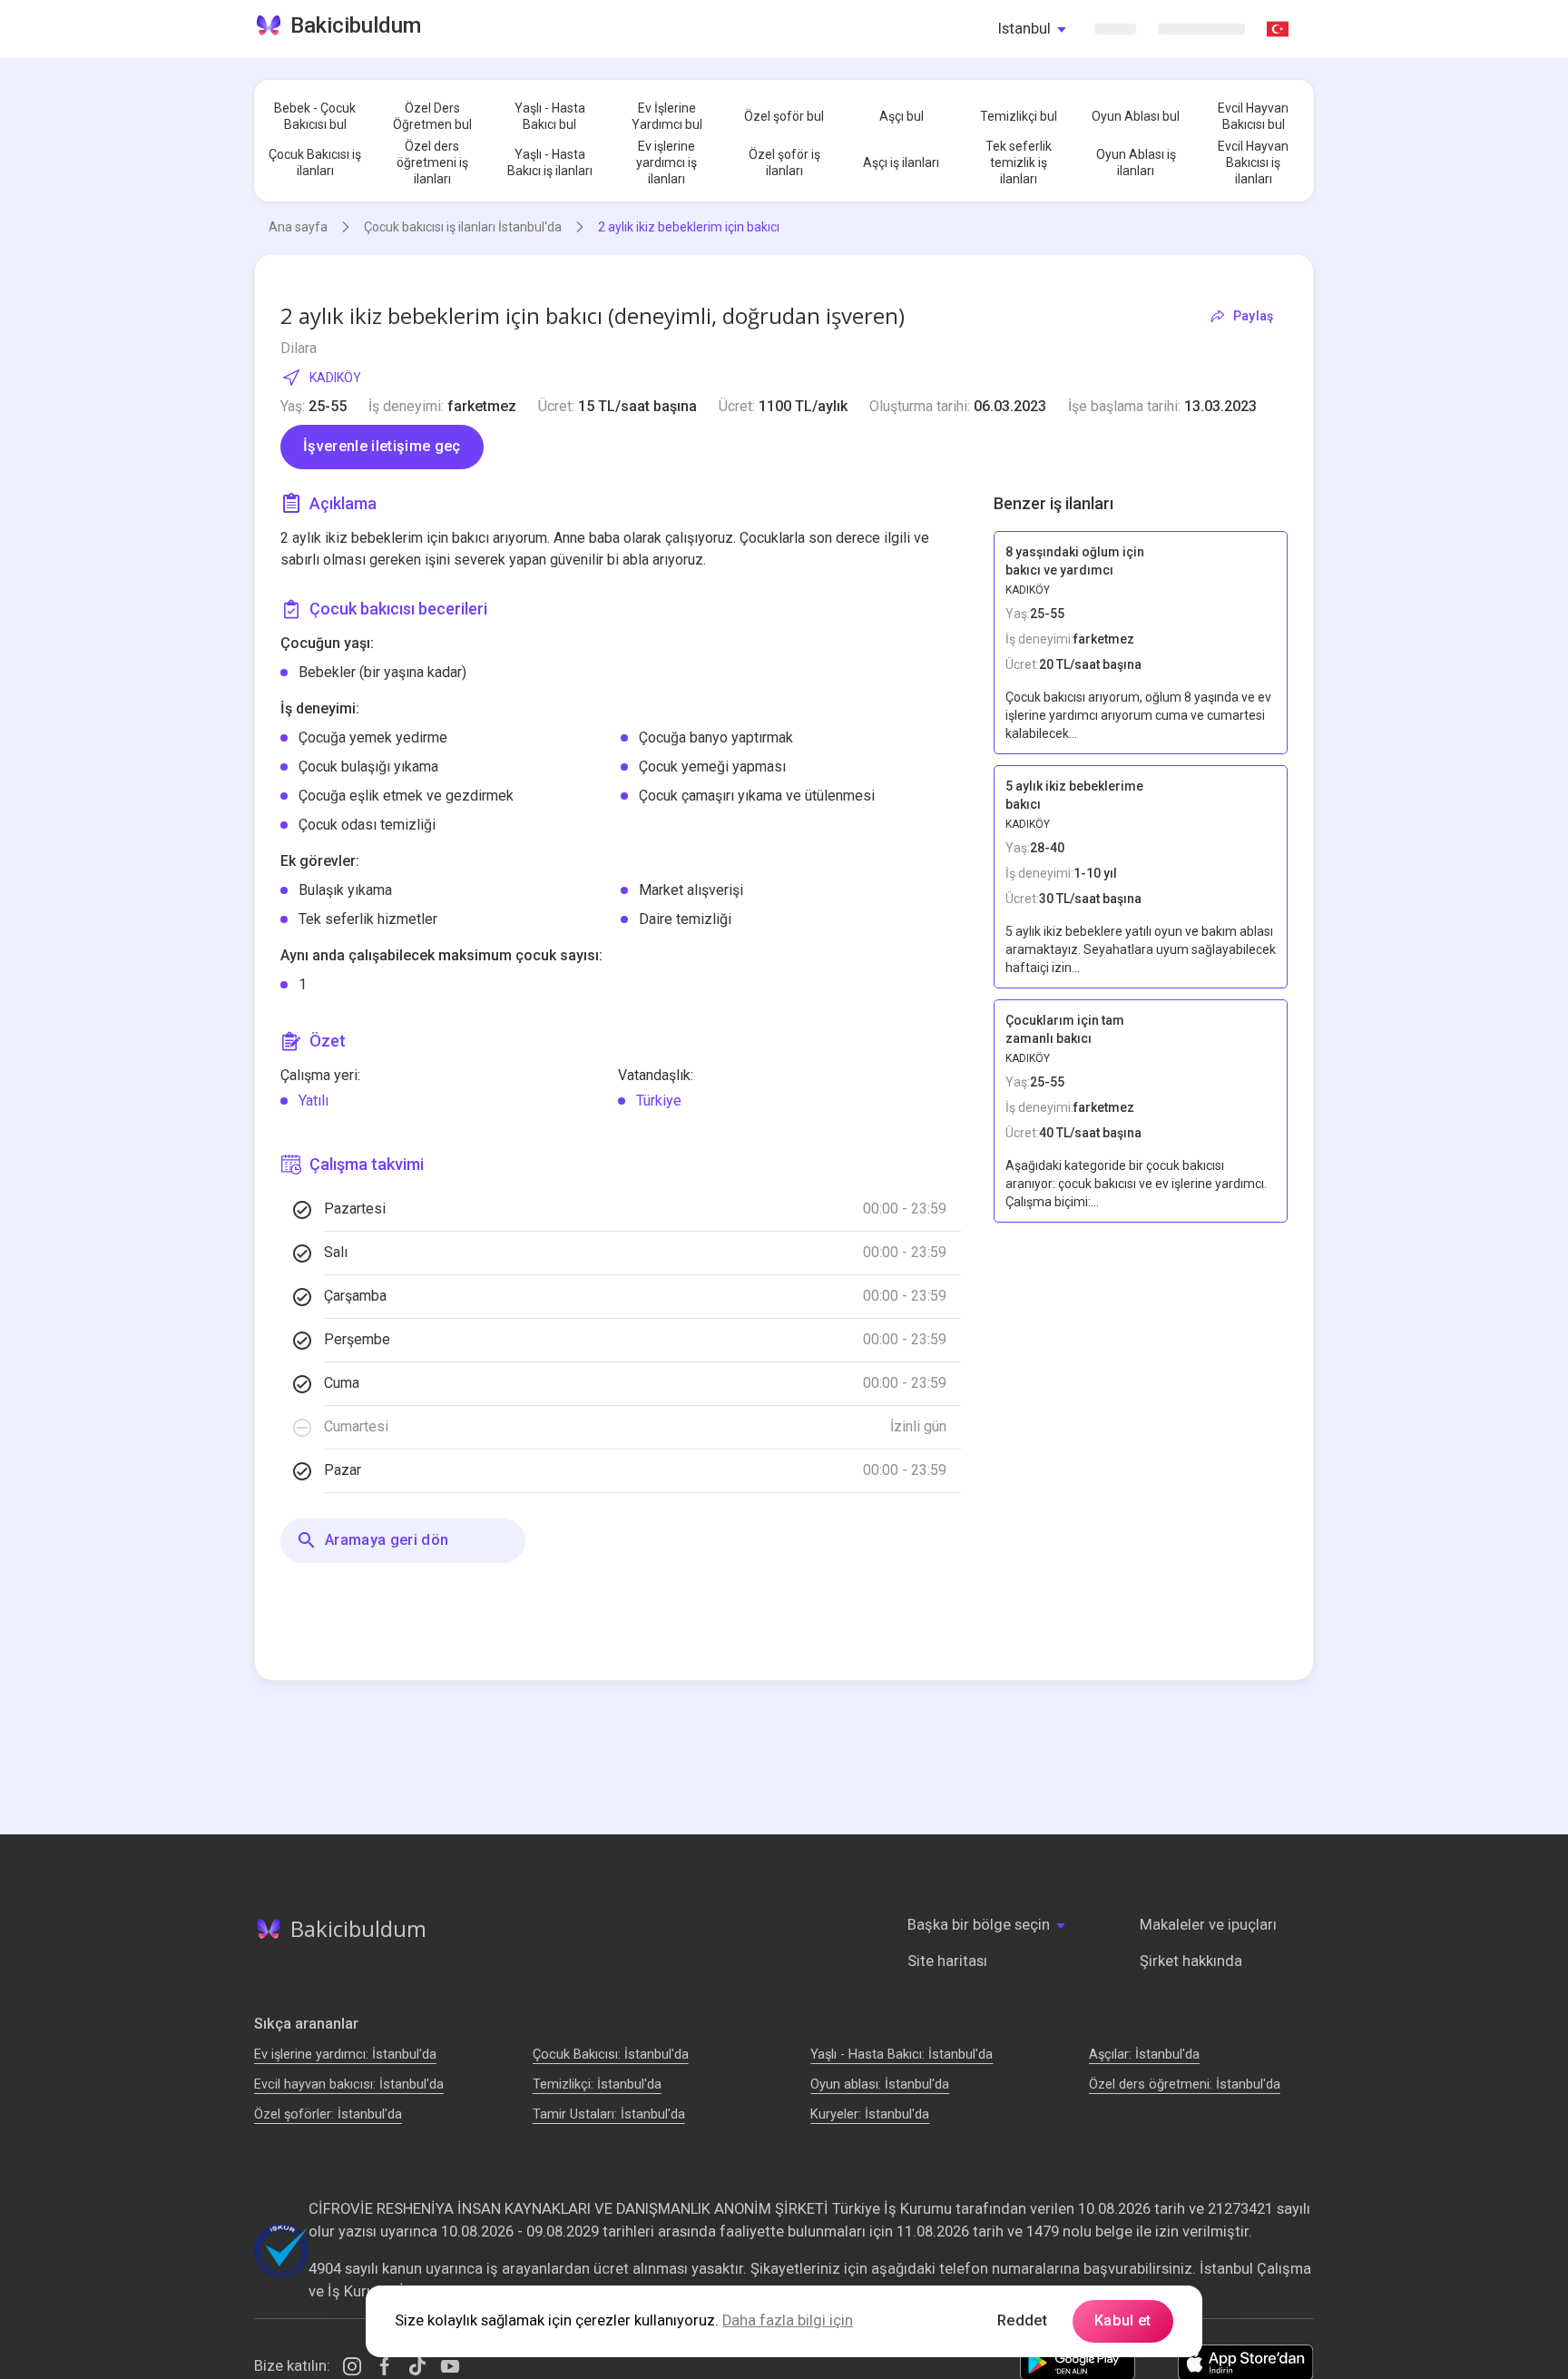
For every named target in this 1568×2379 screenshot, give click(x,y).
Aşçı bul (902, 116)
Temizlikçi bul (1019, 116)
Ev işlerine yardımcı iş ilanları (666, 162)
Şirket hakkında (1191, 1961)
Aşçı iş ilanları (901, 162)
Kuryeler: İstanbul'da (870, 2114)
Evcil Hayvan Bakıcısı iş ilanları (1253, 162)
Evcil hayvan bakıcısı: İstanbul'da (349, 2084)
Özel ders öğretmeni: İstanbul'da (1185, 2084)
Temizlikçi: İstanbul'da (597, 2084)
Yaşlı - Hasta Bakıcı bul (550, 116)
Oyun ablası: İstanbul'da (880, 2084)
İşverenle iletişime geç (382, 446)
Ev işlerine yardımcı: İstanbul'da (345, 2055)
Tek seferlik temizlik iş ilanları (1019, 162)
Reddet (1022, 2320)
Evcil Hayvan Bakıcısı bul (1253, 116)
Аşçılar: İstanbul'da (1144, 2055)
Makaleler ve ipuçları (1208, 1925)
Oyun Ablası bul (1136, 116)
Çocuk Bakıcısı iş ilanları (315, 162)
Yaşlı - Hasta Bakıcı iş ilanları (550, 162)
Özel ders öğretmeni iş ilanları (432, 162)
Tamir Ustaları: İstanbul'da (609, 2114)
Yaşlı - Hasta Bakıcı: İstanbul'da (902, 2055)
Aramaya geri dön (387, 1540)
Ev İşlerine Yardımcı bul (667, 116)
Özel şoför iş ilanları (784, 162)
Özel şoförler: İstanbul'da (328, 2114)
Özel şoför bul (784, 116)
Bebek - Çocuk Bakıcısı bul (315, 116)
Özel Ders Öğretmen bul (432, 116)
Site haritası (947, 1961)
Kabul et (1123, 2320)
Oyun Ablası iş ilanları (1136, 162)
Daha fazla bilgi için (788, 2320)
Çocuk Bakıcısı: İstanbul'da (611, 2055)
